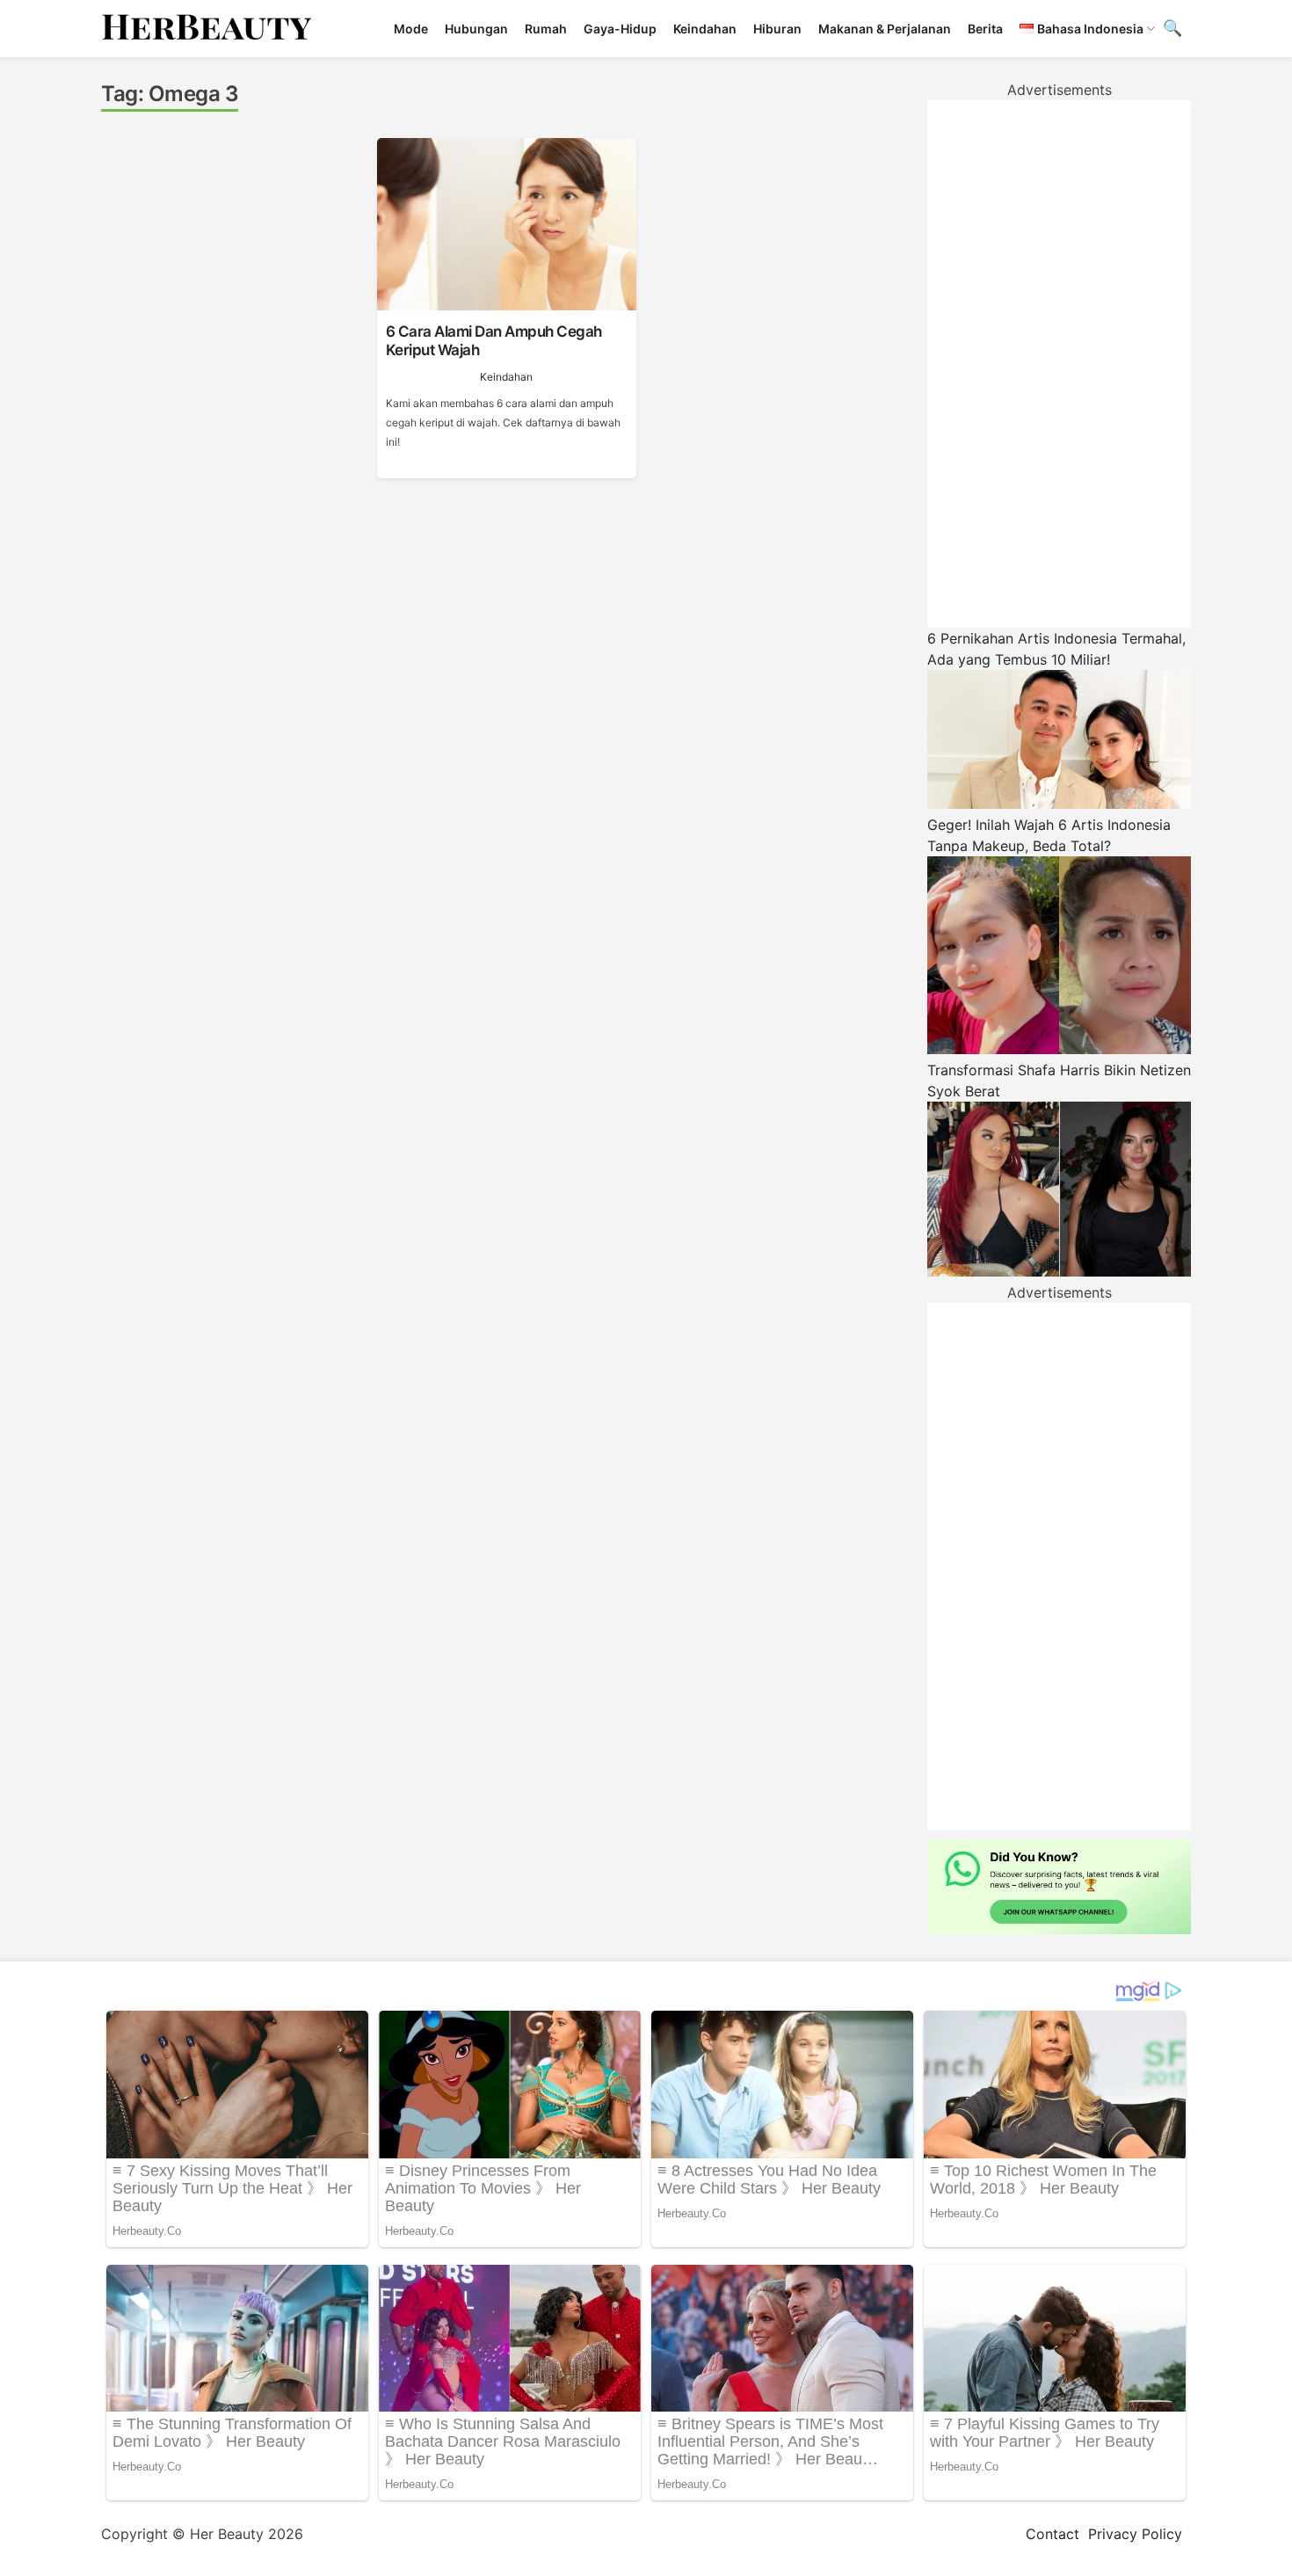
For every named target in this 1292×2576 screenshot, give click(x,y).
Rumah (546, 29)
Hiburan (777, 29)
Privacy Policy (1135, 2534)
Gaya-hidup (620, 29)
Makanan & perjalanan (885, 29)
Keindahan (705, 29)
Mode (411, 29)
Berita (985, 29)
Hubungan (476, 29)
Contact (1052, 2534)
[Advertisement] (1059, 364)
